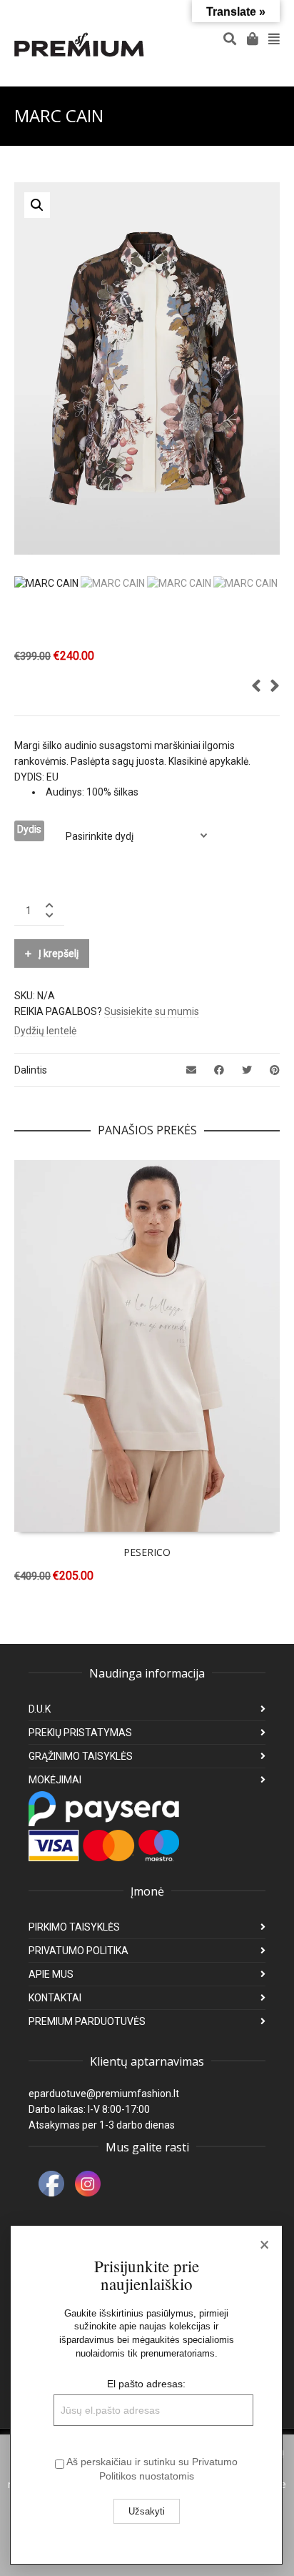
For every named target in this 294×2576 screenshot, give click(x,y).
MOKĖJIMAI (55, 1780)
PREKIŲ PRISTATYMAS (80, 1733)
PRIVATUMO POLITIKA (78, 1951)
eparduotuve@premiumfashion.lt (104, 2094)
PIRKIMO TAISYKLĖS (74, 1927)
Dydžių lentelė (45, 1031)
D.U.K (40, 1709)
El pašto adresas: (146, 2384)
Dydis (29, 829)
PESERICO (147, 1552)
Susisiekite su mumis (152, 1011)
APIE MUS (51, 1974)
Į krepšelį (59, 953)
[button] (37, 205)
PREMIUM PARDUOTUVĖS (87, 2021)
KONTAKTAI (55, 1998)
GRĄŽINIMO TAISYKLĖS (81, 1756)
